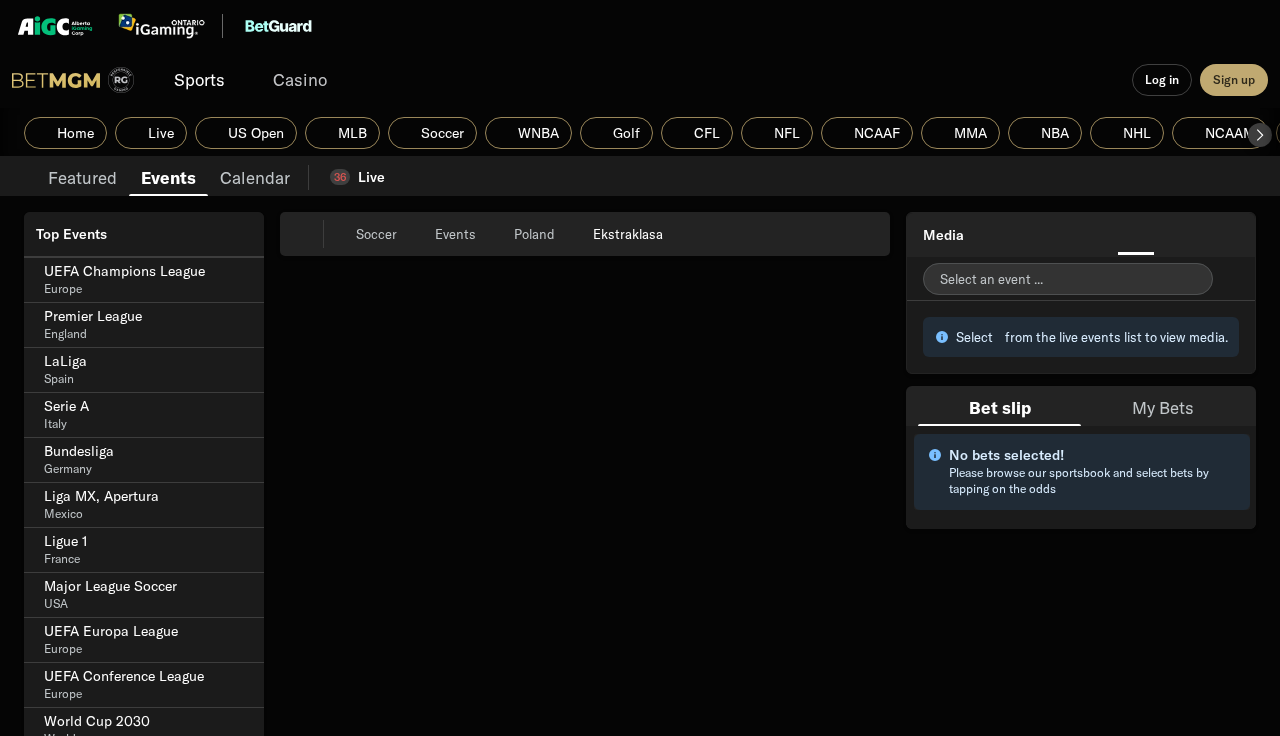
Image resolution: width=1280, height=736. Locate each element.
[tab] (82, 176)
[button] (1260, 135)
